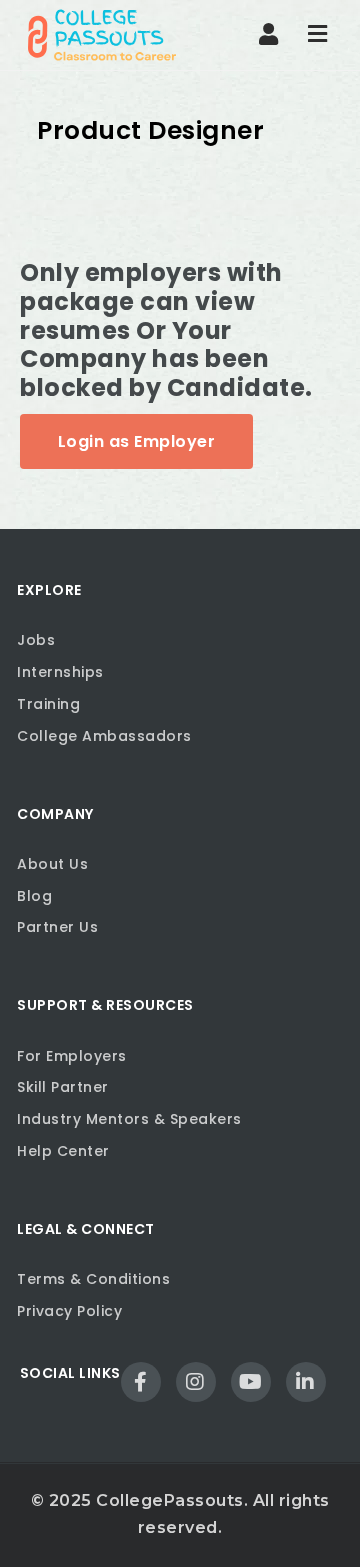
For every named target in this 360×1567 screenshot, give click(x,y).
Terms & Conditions (93, 1279)
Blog (34, 896)
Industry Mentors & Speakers (129, 1119)
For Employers (72, 1056)
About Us (52, 864)
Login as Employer (137, 441)
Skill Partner (63, 1087)
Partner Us (57, 927)
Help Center (63, 1151)
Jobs (36, 640)
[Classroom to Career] (102, 35)
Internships (60, 672)
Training (48, 704)
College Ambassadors (104, 736)
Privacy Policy (69, 1311)
